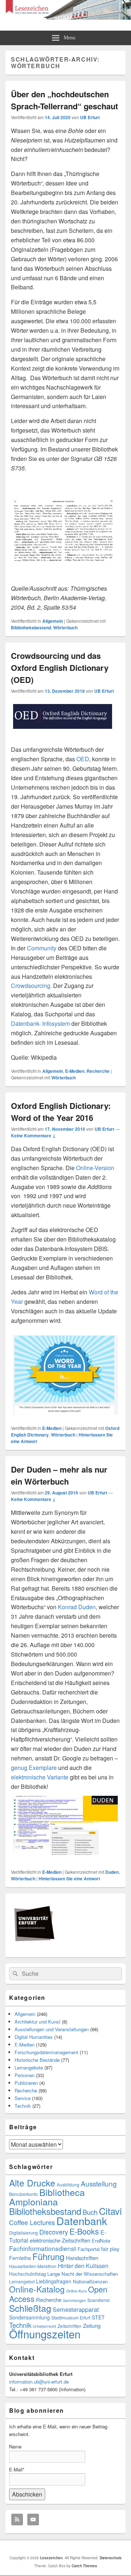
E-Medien (75, 1071)
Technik (23, 2106)
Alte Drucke (32, 2183)
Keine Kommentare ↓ (33, 1135)
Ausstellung (99, 2183)
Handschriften (82, 2258)
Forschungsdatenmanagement (46, 2052)
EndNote (101, 2241)
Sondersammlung (29, 2317)
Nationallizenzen (90, 2281)
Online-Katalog (37, 2289)
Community (42, 948)
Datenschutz (111, 2558)
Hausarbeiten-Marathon (33, 2266)
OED (82, 759)
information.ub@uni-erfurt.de (39, 2382)
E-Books (84, 2231)
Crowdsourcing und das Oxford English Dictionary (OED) (60, 668)
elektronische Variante (40, 1777)
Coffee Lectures (32, 2222)
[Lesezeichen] (65, 17)
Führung (48, 2256)
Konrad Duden (77, 1607)
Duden (112, 1872)
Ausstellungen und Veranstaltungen (52, 2029)
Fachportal (89, 2249)
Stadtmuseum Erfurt (71, 2317)
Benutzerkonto (23, 2194)
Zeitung (92, 2325)
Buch (90, 2212)
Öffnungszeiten (45, 2334)
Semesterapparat (76, 2309)
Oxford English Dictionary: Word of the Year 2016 (61, 1112)
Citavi (110, 2211)
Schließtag (30, 2308)
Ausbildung (68, 2184)
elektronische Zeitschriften (60, 2240)
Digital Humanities (34, 2037)
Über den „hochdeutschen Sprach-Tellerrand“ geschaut (64, 100)
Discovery (54, 2232)
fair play (110, 2249)
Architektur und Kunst (37, 2022)
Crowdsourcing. (31, 986)
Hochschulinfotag (27, 2274)
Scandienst (98, 2300)
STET (98, 2317)
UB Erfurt (90, 117)
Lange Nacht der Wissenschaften (83, 2274)
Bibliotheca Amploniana (47, 2197)
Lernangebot (22, 2281)
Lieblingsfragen (54, 2281)
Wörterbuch (65, 628)
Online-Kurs (76, 2291)
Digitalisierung (23, 2233)
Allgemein (53, 621)
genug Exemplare (34, 1768)
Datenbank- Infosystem (40, 1023)
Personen (25, 2075)
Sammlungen (74, 2300)
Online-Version (95, 1168)
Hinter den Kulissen (83, 2266)
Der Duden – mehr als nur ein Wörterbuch (59, 1475)
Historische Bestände (37, 2060)
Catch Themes (84, 2566)
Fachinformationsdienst (43, 2248)
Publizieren (26, 2083)
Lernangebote (29, 2067)
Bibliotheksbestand (31, 628)
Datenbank (82, 2221)
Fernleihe (20, 2258)
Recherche (98, 1071)
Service (23, 2098)
